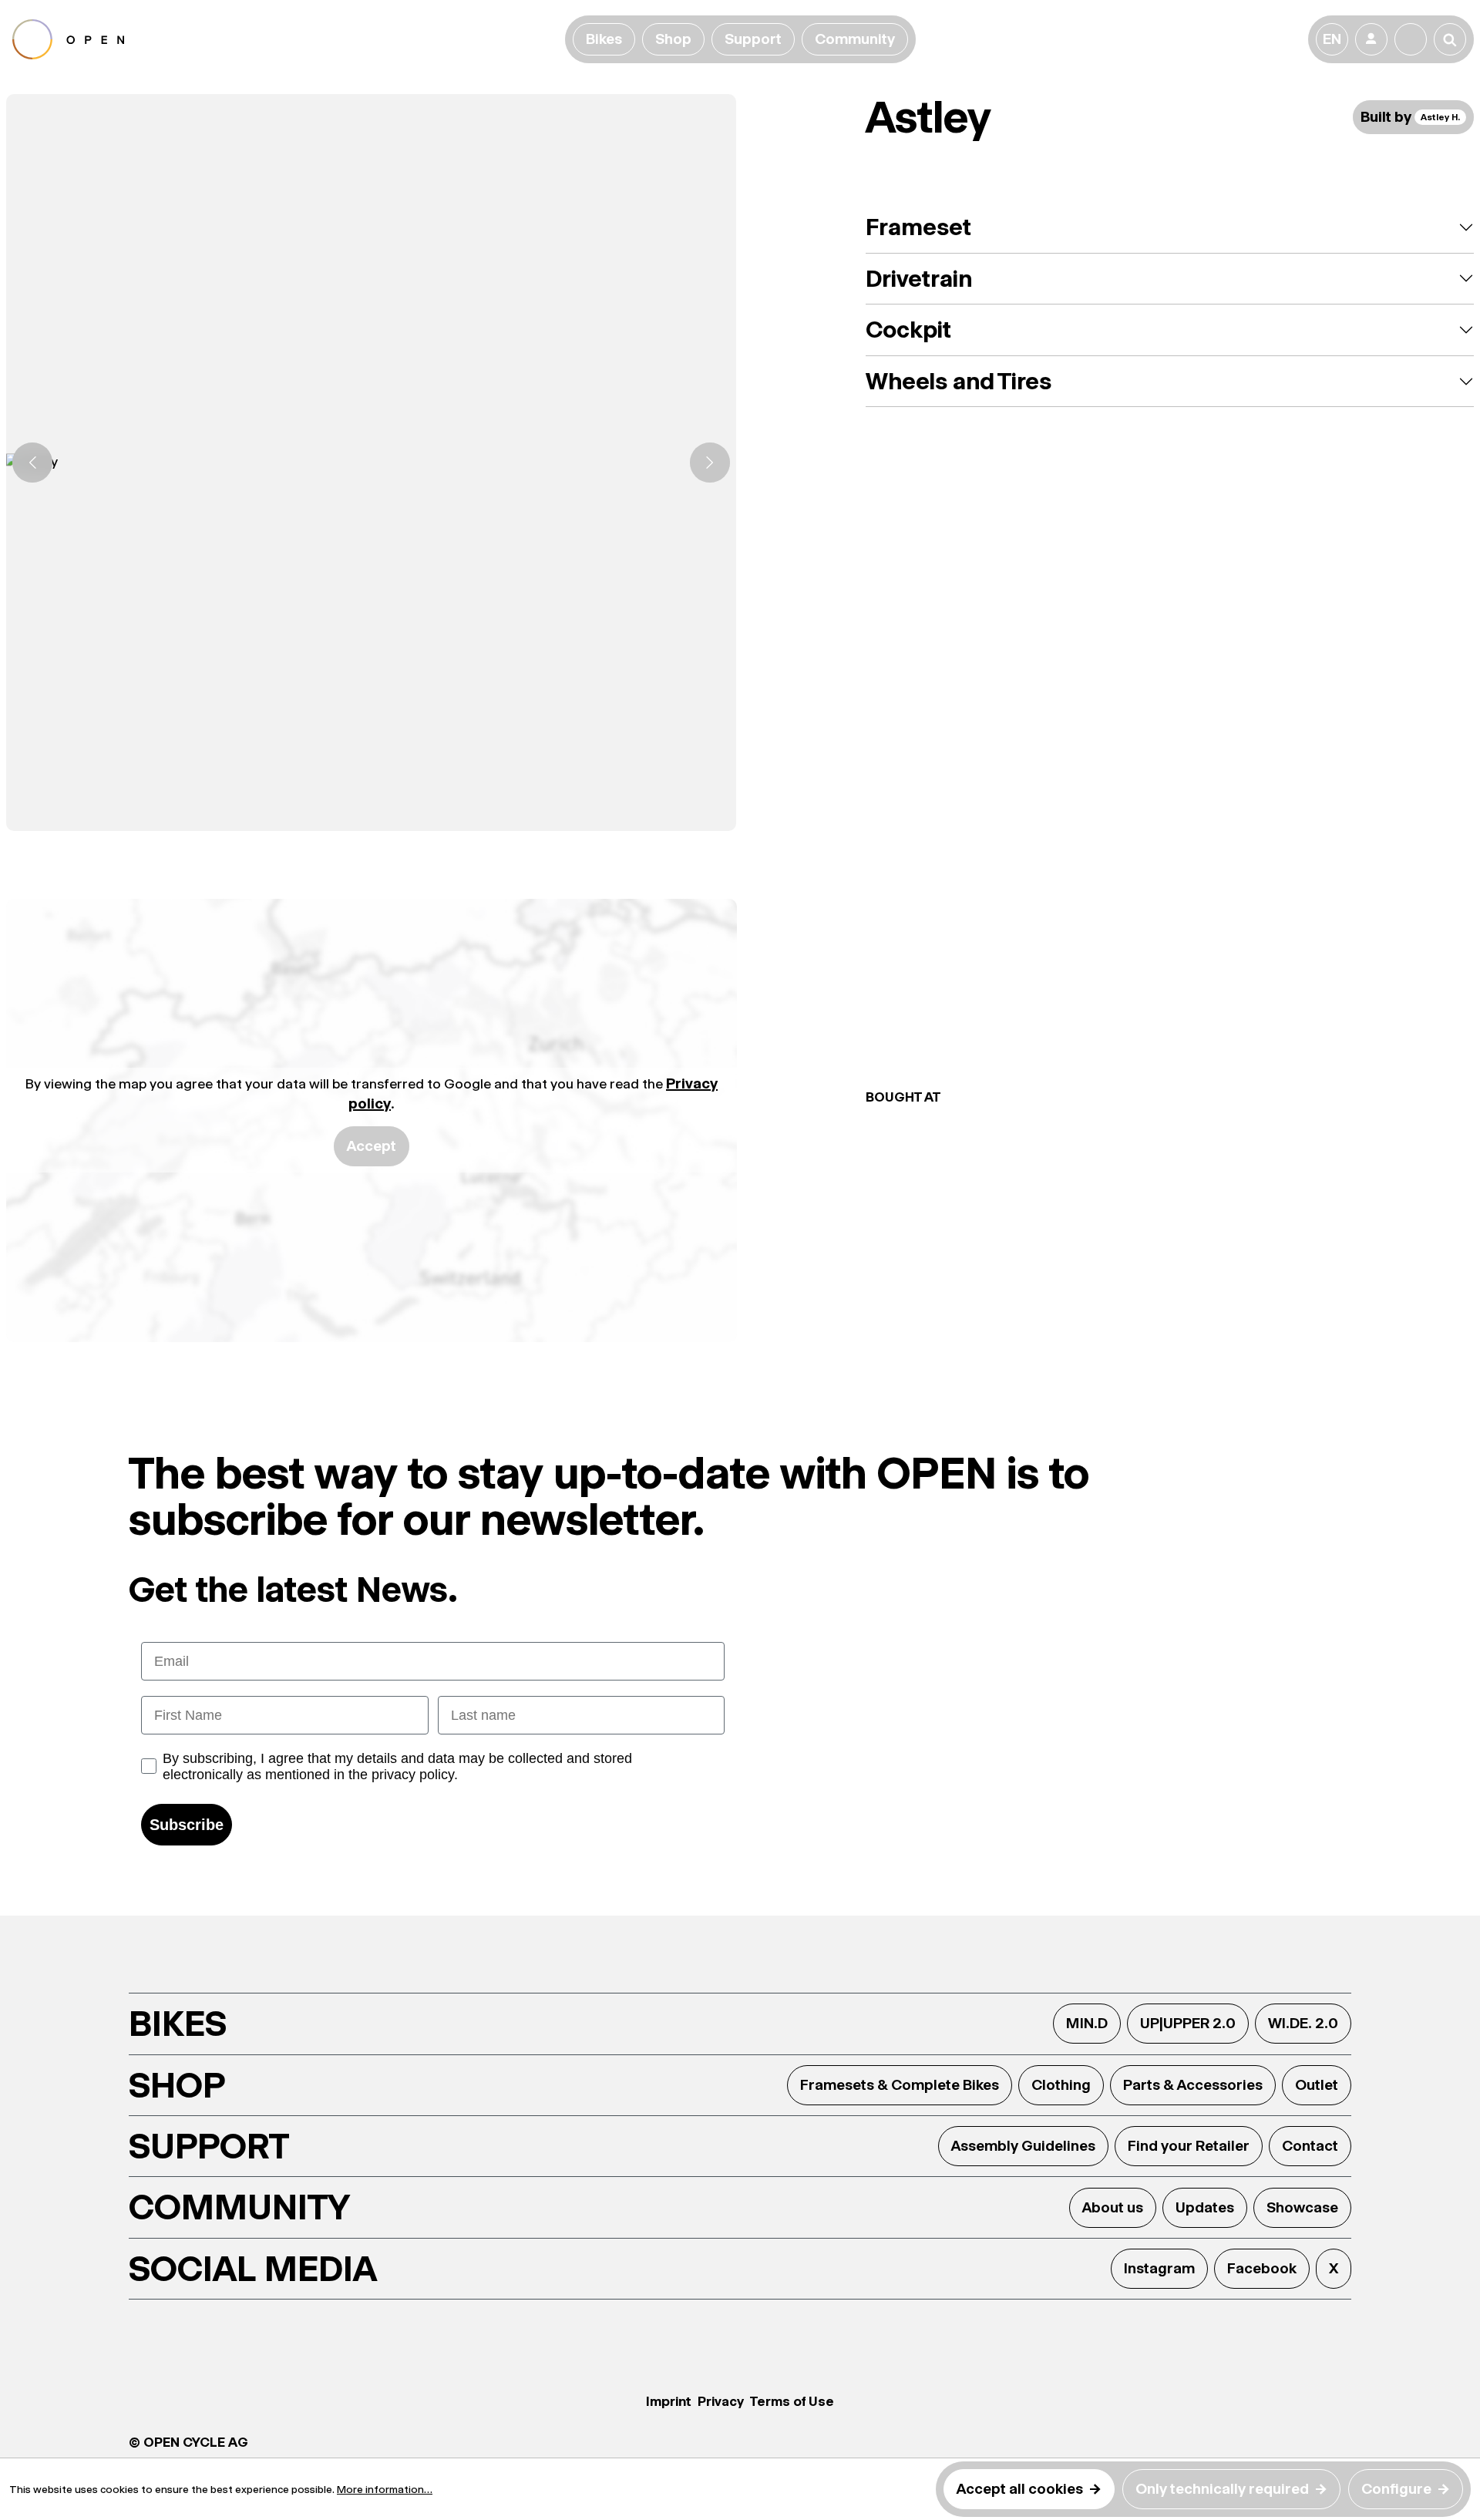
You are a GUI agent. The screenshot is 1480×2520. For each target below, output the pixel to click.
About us (1113, 2207)
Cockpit (908, 330)
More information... (385, 2489)
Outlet (1317, 2085)
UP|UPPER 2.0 (1188, 2023)
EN (1332, 39)
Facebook (1262, 2268)
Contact (1310, 2146)
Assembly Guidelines (1023, 2146)
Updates (1205, 2207)
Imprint (669, 2401)
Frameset (918, 227)
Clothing (1061, 2085)
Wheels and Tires (959, 381)
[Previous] (32, 463)
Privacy (721, 2401)
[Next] (710, 463)
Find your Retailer (1189, 2146)
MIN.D (1087, 2023)
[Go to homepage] (286, 39)
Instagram (1159, 2268)
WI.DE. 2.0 (1303, 2023)
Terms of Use (792, 2401)
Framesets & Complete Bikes (900, 2085)
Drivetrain (919, 279)
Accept (372, 1146)
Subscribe (187, 1825)
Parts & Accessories (1193, 2085)
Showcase (1302, 2207)
